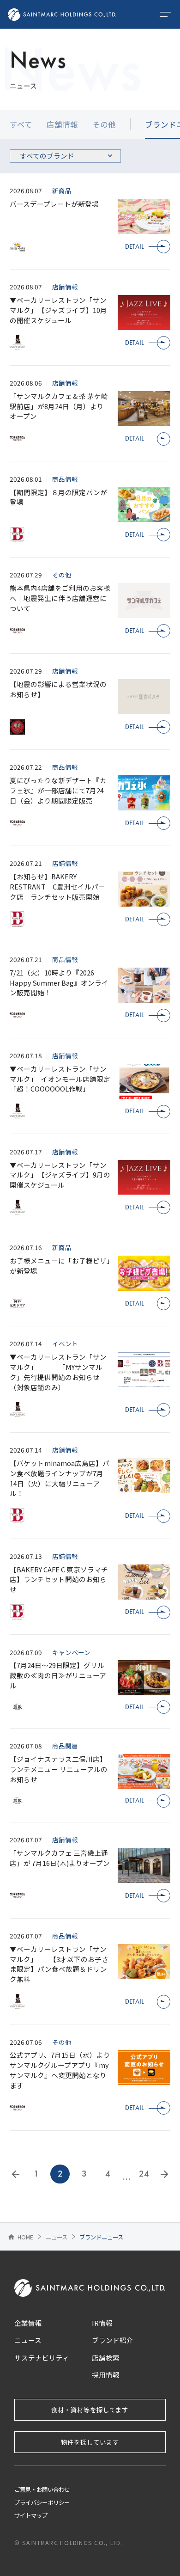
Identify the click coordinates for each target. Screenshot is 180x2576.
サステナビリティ (42, 2358)
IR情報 (102, 2323)
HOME (20, 2237)
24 (144, 2174)
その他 (104, 124)
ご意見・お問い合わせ (42, 2490)
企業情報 (28, 2323)
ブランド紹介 (113, 2340)
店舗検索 (106, 2358)
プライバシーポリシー (42, 2502)
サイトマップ (31, 2515)
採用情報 (106, 2375)
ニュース (57, 2237)
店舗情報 (62, 124)
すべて (21, 124)
